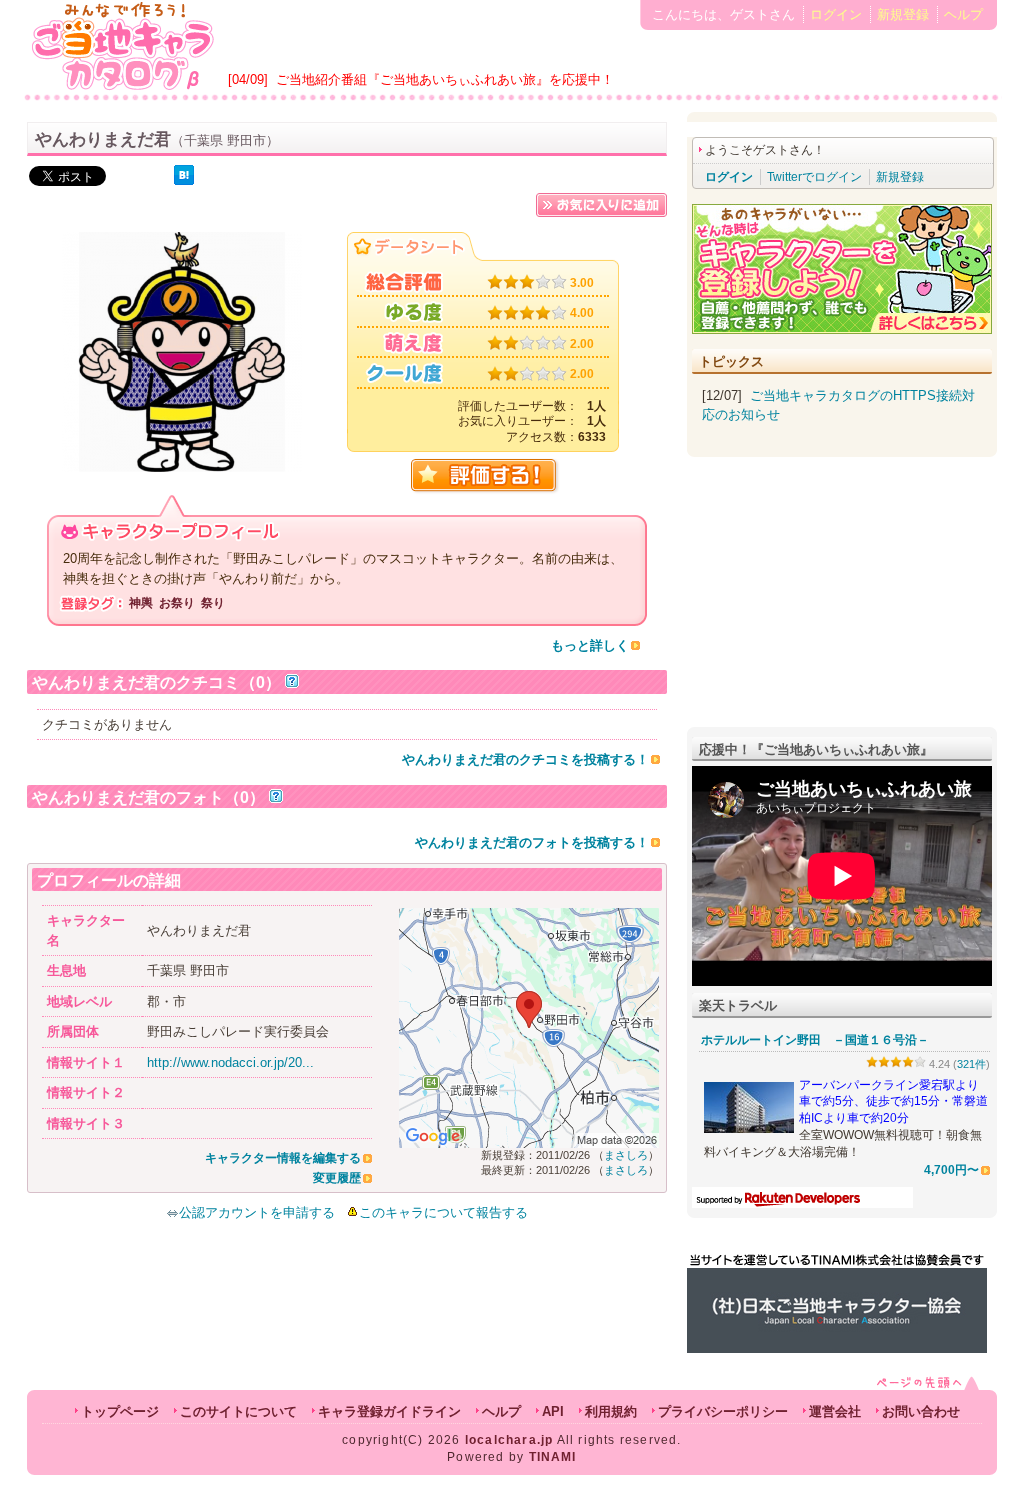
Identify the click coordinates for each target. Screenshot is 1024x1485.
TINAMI (553, 1457)
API (553, 1411)
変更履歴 (337, 1178)
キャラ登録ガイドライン (389, 1411)
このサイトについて (238, 1411)
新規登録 (903, 14)
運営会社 (835, 1411)
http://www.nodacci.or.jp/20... (230, 1062)
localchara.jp (509, 1440)
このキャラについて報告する (443, 1212)
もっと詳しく (590, 645)
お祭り (177, 603)
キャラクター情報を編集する (283, 1158)
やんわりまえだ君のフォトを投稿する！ (532, 842)
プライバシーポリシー (723, 1411)
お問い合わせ (921, 1411)
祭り (213, 603)
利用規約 (611, 1411)
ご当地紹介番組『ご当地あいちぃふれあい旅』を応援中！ (445, 79)
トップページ (120, 1411)
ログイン (836, 14)
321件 (971, 1064)
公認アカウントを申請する (257, 1212)
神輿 (141, 603)
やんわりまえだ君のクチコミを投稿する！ (525, 759)
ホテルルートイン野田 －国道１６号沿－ (815, 1040)
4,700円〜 (951, 1169)
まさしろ (626, 1155)
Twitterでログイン (814, 177)
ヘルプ (963, 14)
